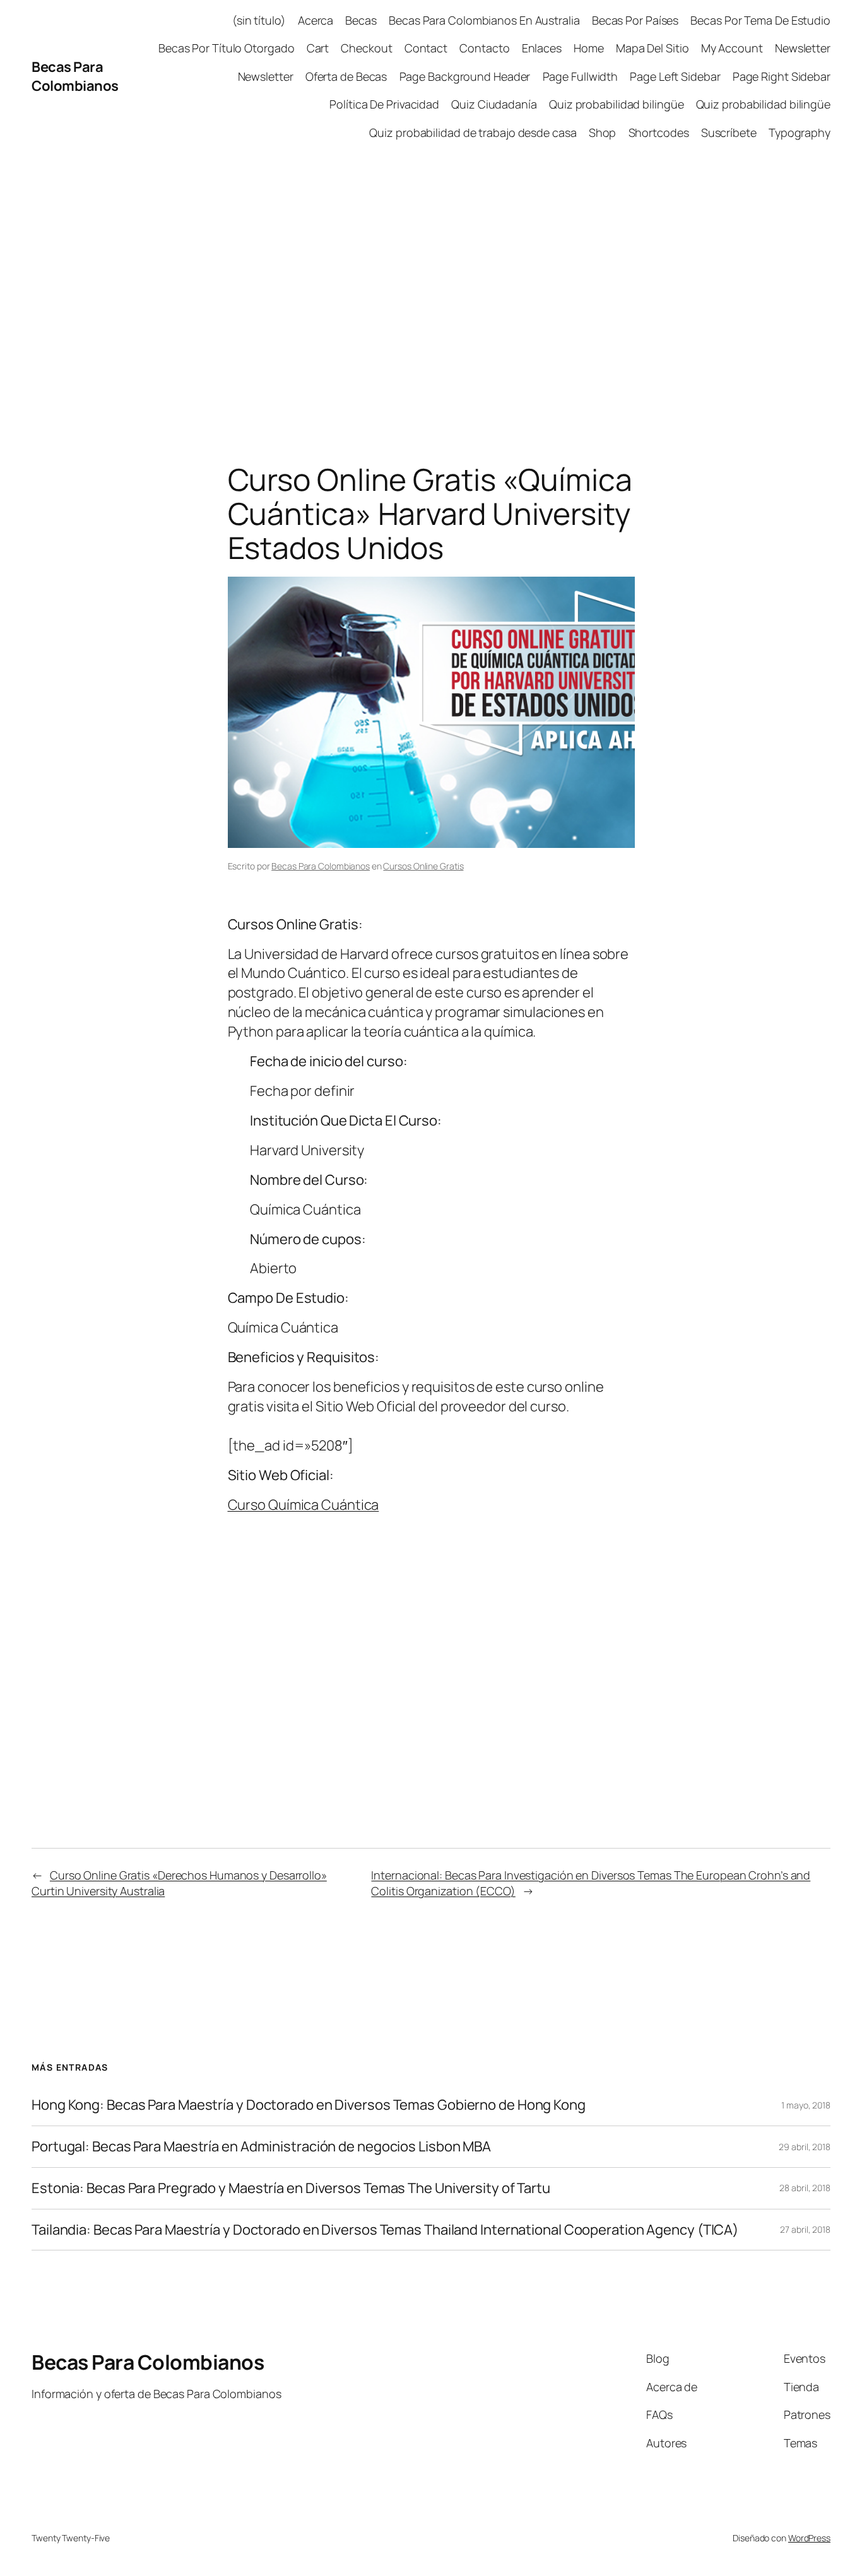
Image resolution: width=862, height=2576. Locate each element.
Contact (426, 48)
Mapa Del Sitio (652, 48)
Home (589, 48)
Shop (603, 132)
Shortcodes (659, 132)
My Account (732, 48)
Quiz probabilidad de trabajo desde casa (473, 132)
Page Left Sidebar (675, 76)
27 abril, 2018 (805, 2229)
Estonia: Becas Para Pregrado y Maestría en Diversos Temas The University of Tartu (291, 2188)
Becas (361, 20)
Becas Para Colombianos (75, 77)
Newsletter (803, 48)
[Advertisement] (431, 286)
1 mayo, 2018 (806, 2105)
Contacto (484, 48)
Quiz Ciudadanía (494, 104)
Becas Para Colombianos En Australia (484, 20)
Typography (800, 132)
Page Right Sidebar (782, 76)
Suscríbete (729, 132)
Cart (318, 48)
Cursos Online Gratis (423, 866)
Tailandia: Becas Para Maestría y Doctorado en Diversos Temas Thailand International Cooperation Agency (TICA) (385, 2230)
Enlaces (542, 48)
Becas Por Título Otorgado (227, 48)
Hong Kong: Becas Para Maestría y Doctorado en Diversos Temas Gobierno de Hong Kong (309, 2105)
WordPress (809, 2538)
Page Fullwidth (581, 76)
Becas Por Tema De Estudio (760, 20)
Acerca (316, 20)
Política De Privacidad (384, 104)
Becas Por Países (635, 20)
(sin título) (259, 20)
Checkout (366, 48)
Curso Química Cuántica (304, 1505)
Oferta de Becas (346, 76)
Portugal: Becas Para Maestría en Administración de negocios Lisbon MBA (261, 2147)
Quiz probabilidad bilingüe (616, 104)
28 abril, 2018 (805, 2188)
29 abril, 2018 (805, 2147)
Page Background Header (465, 76)
